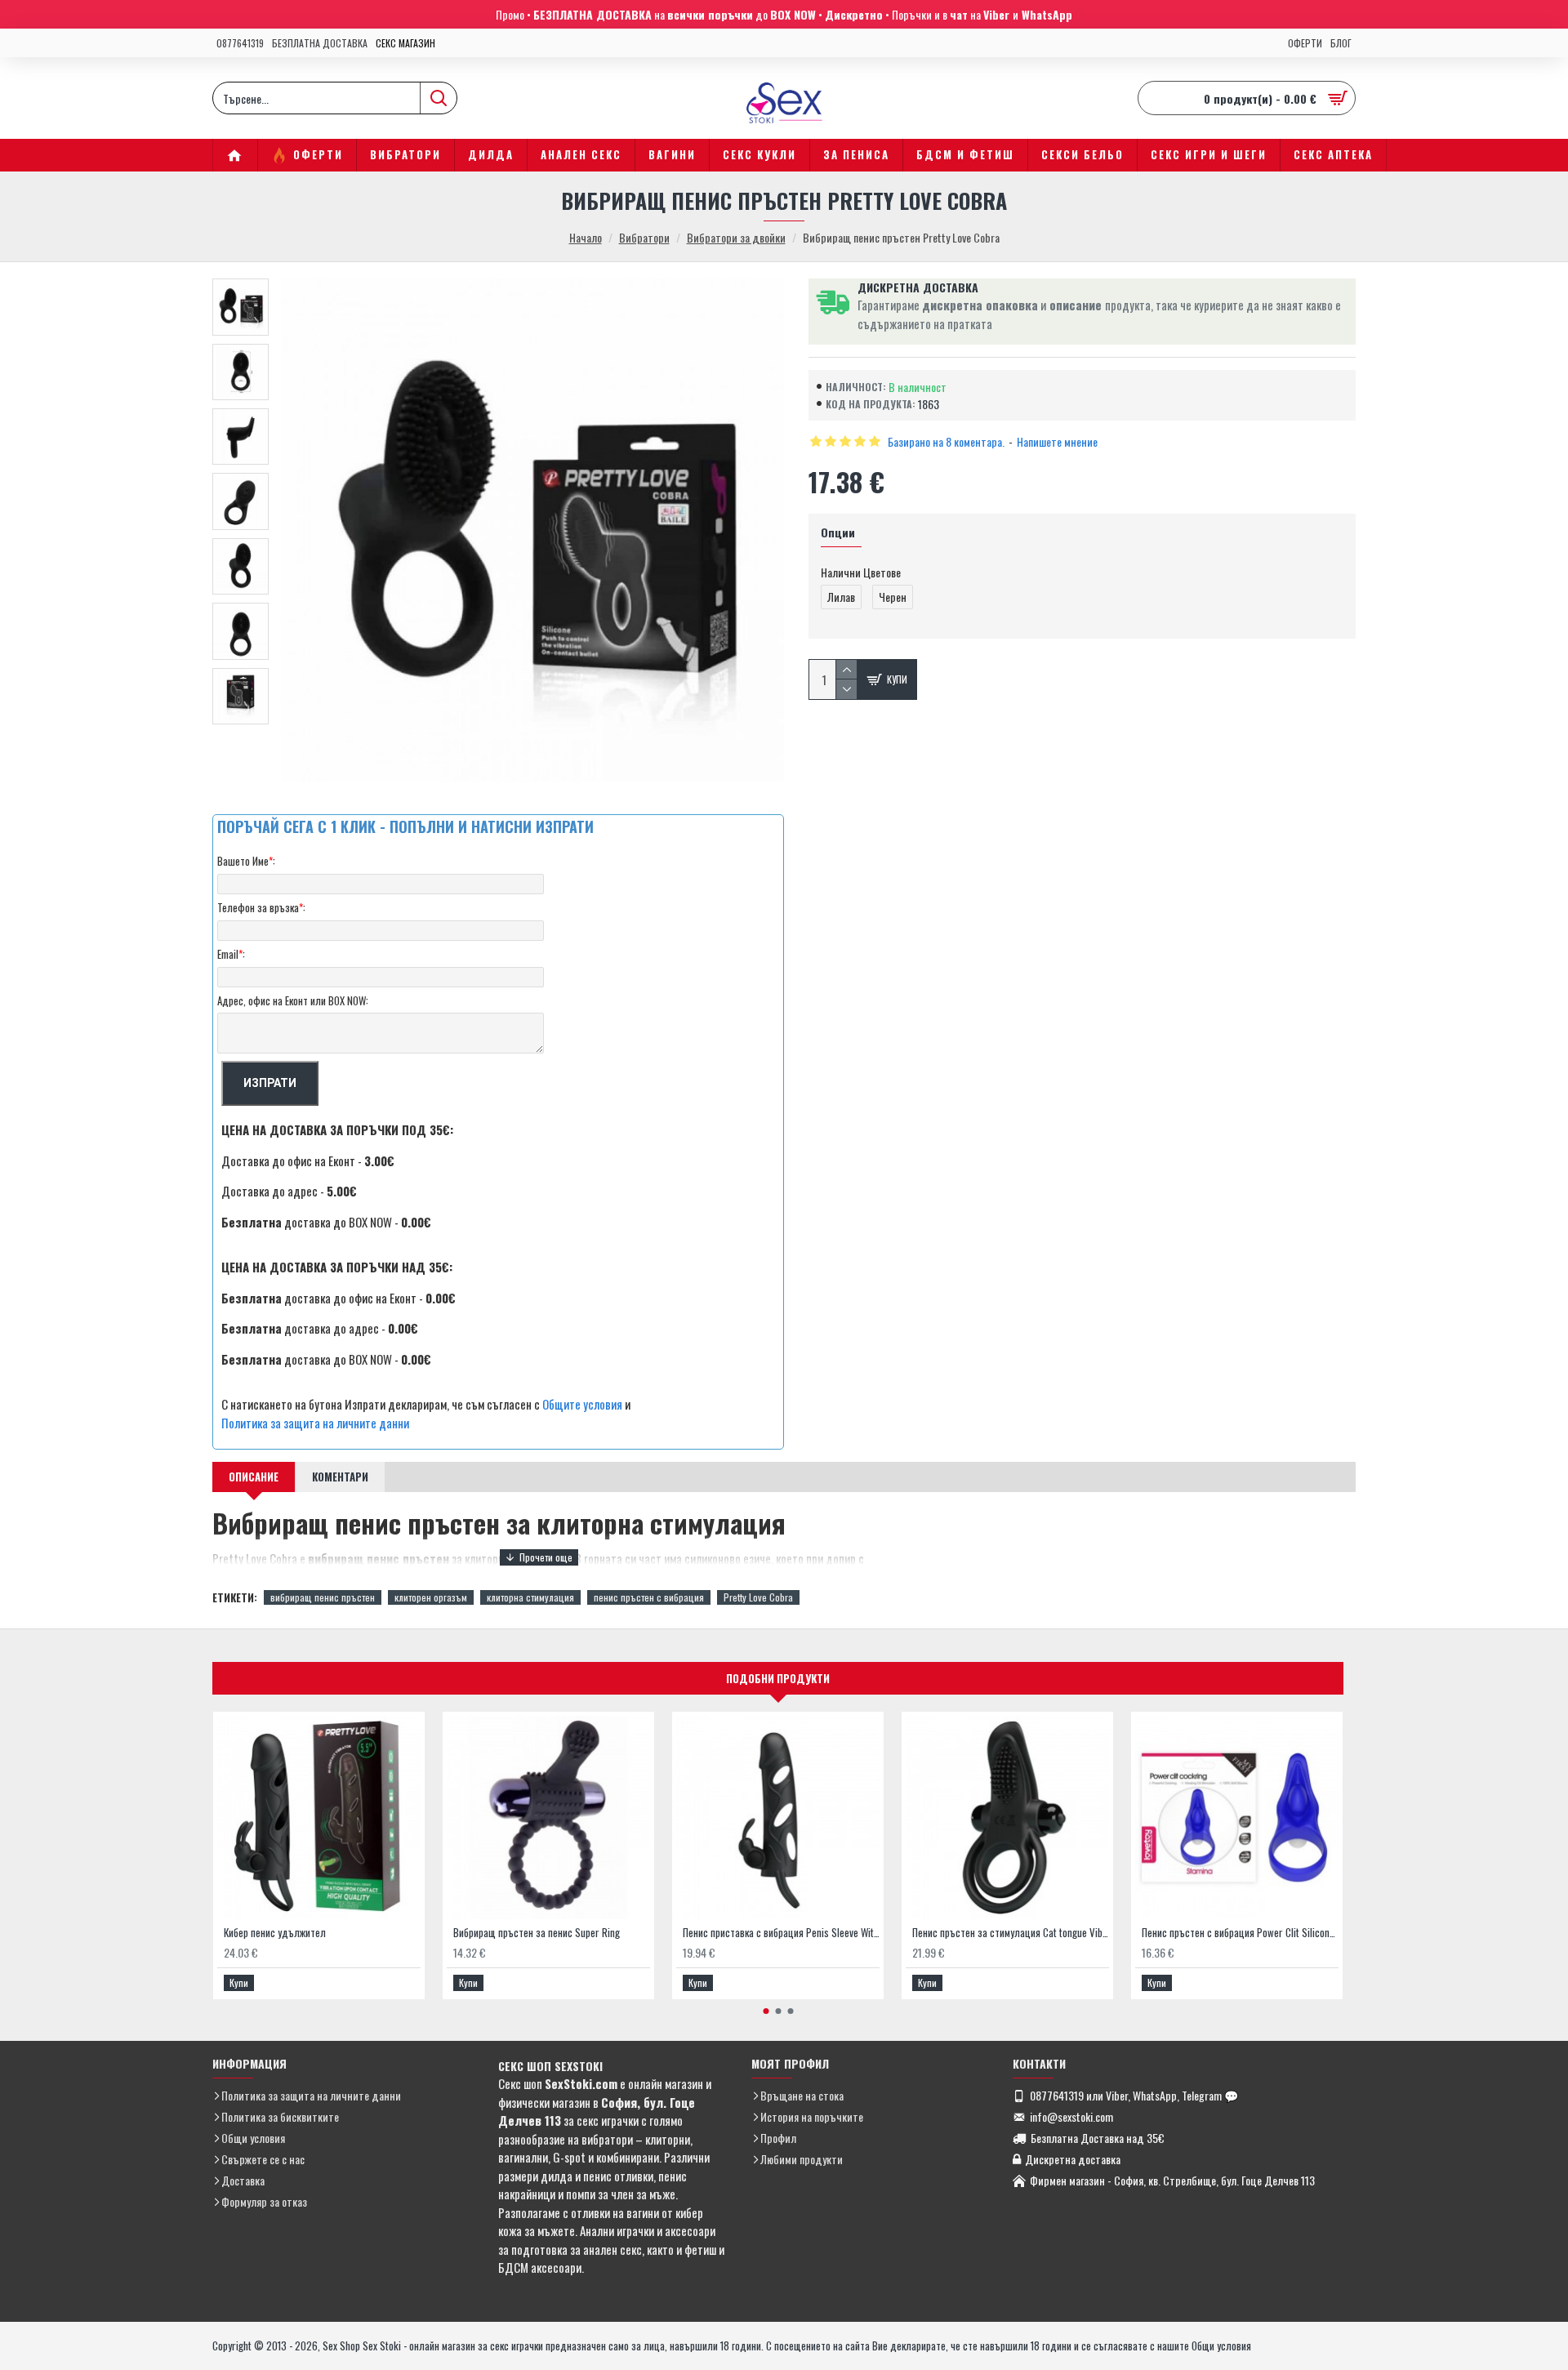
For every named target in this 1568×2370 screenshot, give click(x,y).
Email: (231, 954)
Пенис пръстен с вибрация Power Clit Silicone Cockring (1240, 1933)
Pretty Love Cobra (758, 1597)
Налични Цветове (861, 572)
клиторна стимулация (530, 1597)
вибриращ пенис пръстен (323, 1597)
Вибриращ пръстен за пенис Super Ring (537, 1933)
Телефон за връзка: (261, 907)
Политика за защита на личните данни (315, 1423)
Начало (586, 237)
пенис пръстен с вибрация (649, 1597)
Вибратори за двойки (736, 237)
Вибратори (644, 237)
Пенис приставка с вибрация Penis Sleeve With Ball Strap (781, 1933)
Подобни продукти (778, 1678)
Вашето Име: (246, 861)
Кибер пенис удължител (275, 1933)
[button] (766, 2011)
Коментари (340, 1477)
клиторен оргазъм (431, 1597)
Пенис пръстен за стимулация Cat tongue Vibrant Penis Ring (1011, 1933)
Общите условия (582, 1404)
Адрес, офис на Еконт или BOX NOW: (293, 1000)
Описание (254, 1477)
